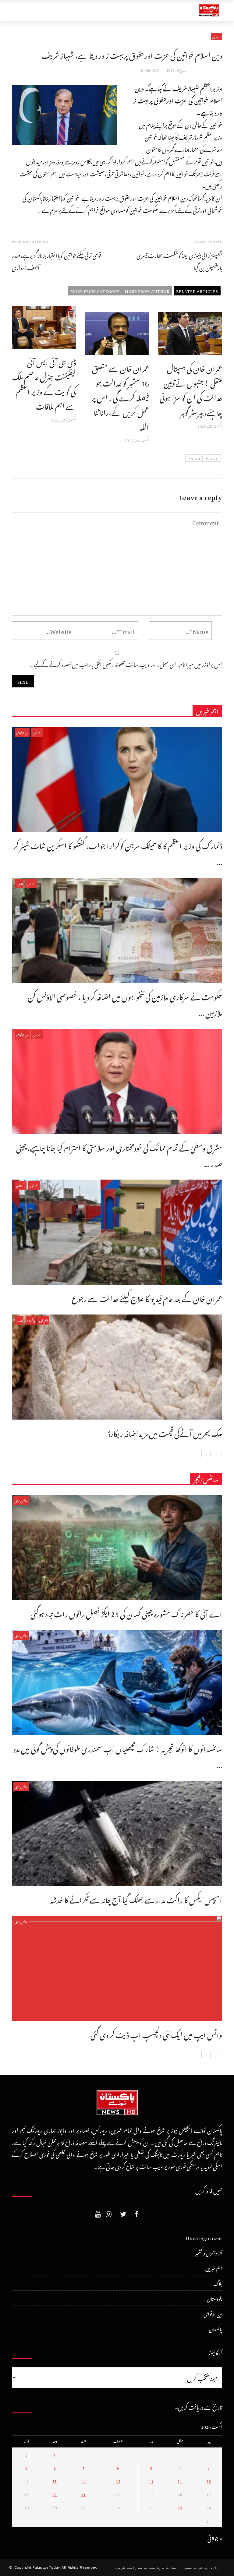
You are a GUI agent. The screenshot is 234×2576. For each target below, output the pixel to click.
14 (83, 2480)
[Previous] (216, 1454)
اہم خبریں (37, 732)
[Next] (206, 1454)
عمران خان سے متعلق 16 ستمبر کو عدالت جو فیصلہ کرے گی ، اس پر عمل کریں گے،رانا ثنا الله (120, 396)
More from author (147, 291)
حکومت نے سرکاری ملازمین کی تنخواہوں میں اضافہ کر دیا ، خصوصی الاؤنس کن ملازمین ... (125, 1003)
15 (55, 2480)
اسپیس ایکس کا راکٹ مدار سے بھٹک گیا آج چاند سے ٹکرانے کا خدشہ (136, 1898)
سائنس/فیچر (21, 1500)
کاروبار (19, 883)
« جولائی (215, 2537)
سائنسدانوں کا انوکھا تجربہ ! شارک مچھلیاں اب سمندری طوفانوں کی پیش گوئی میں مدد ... (118, 1755)
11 (180, 2480)
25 (180, 2507)
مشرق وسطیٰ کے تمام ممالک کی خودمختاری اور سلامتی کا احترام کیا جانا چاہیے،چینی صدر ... (119, 1154)
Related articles (197, 291)
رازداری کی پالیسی (202, 2567)
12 (151, 2480)
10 (209, 2480)
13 (118, 2480)
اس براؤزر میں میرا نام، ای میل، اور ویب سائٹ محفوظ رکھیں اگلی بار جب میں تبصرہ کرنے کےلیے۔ (126, 663)
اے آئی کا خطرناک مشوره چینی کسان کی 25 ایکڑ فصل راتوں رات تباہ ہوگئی (126, 1612)
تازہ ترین (216, 37)
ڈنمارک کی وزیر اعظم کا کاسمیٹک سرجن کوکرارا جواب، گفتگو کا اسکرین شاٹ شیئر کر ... (118, 852)
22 (55, 2494)
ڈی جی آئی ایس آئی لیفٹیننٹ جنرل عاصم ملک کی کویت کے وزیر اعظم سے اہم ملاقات (44, 383)
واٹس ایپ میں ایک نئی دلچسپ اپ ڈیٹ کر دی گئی (156, 2033)
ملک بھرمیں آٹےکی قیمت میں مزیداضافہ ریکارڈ (165, 1432)
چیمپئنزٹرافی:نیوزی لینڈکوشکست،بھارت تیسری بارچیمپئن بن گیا (179, 261)
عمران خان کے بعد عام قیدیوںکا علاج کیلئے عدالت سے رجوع (147, 1297)
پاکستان (21, 1185)
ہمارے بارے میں (163, 2567)
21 (83, 2494)
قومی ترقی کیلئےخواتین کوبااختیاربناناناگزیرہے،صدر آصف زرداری (57, 261)
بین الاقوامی (22, 732)
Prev (211, 458)
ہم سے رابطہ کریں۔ (131, 2567)
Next (196, 458)
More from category (95, 291)
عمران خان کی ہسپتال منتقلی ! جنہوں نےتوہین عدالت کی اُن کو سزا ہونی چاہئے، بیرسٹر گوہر (191, 389)
